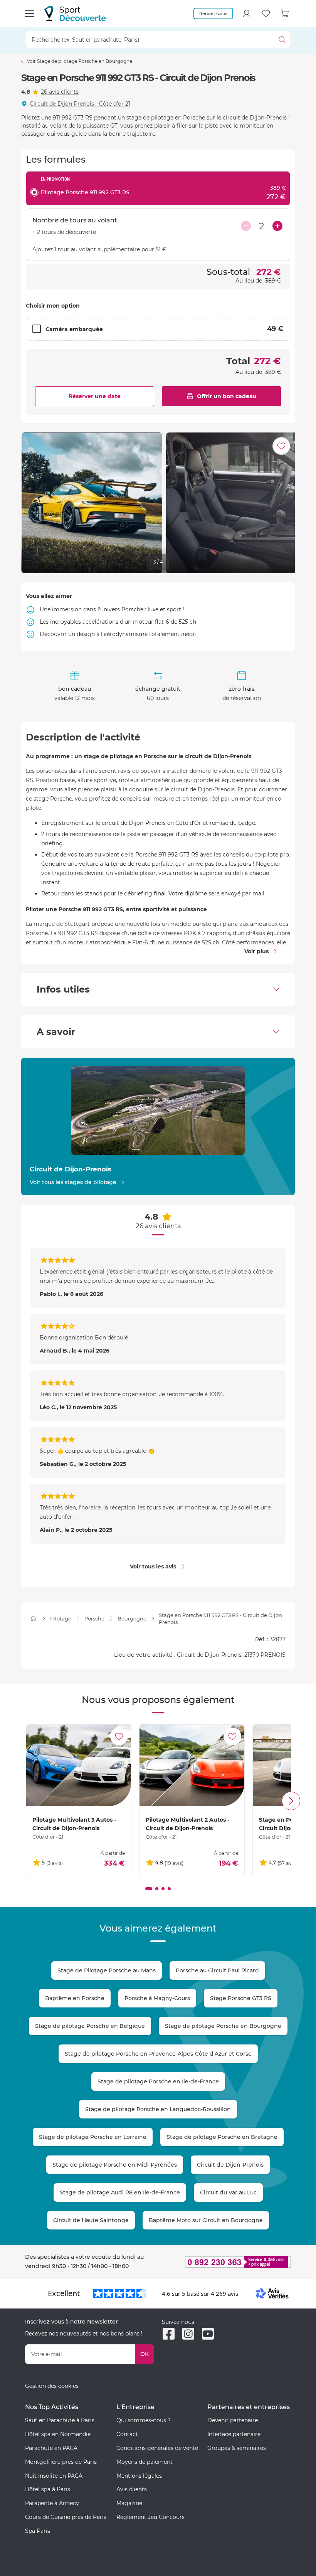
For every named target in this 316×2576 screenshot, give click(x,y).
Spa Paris (38, 2531)
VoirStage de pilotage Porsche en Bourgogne (80, 61)
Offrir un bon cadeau (227, 396)
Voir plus (256, 951)
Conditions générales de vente (157, 2448)
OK (145, 2354)
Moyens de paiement (145, 2462)
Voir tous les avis (153, 1566)
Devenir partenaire (233, 2420)
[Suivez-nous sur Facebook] (169, 2334)
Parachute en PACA (51, 2448)
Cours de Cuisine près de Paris (66, 2517)
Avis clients (132, 2489)
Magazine (129, 2503)
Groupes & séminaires (237, 2448)
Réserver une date (95, 396)
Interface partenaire (234, 2434)
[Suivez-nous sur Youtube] (208, 2334)
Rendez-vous (213, 13)
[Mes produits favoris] (266, 13)
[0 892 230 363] (226, 2262)
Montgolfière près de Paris (61, 2462)
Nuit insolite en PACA (54, 2476)
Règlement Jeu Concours (150, 2517)
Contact (127, 2434)
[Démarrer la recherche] (282, 40)
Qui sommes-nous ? (144, 2420)
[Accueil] (33, 1618)
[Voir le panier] (285, 13)
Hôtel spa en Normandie (58, 2434)
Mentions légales (139, 2476)
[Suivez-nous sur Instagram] (188, 2334)
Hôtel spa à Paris (48, 2489)
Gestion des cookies (52, 2386)
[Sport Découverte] (75, 13)
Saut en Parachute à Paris (60, 2420)
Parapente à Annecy (52, 2503)
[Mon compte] (247, 13)
